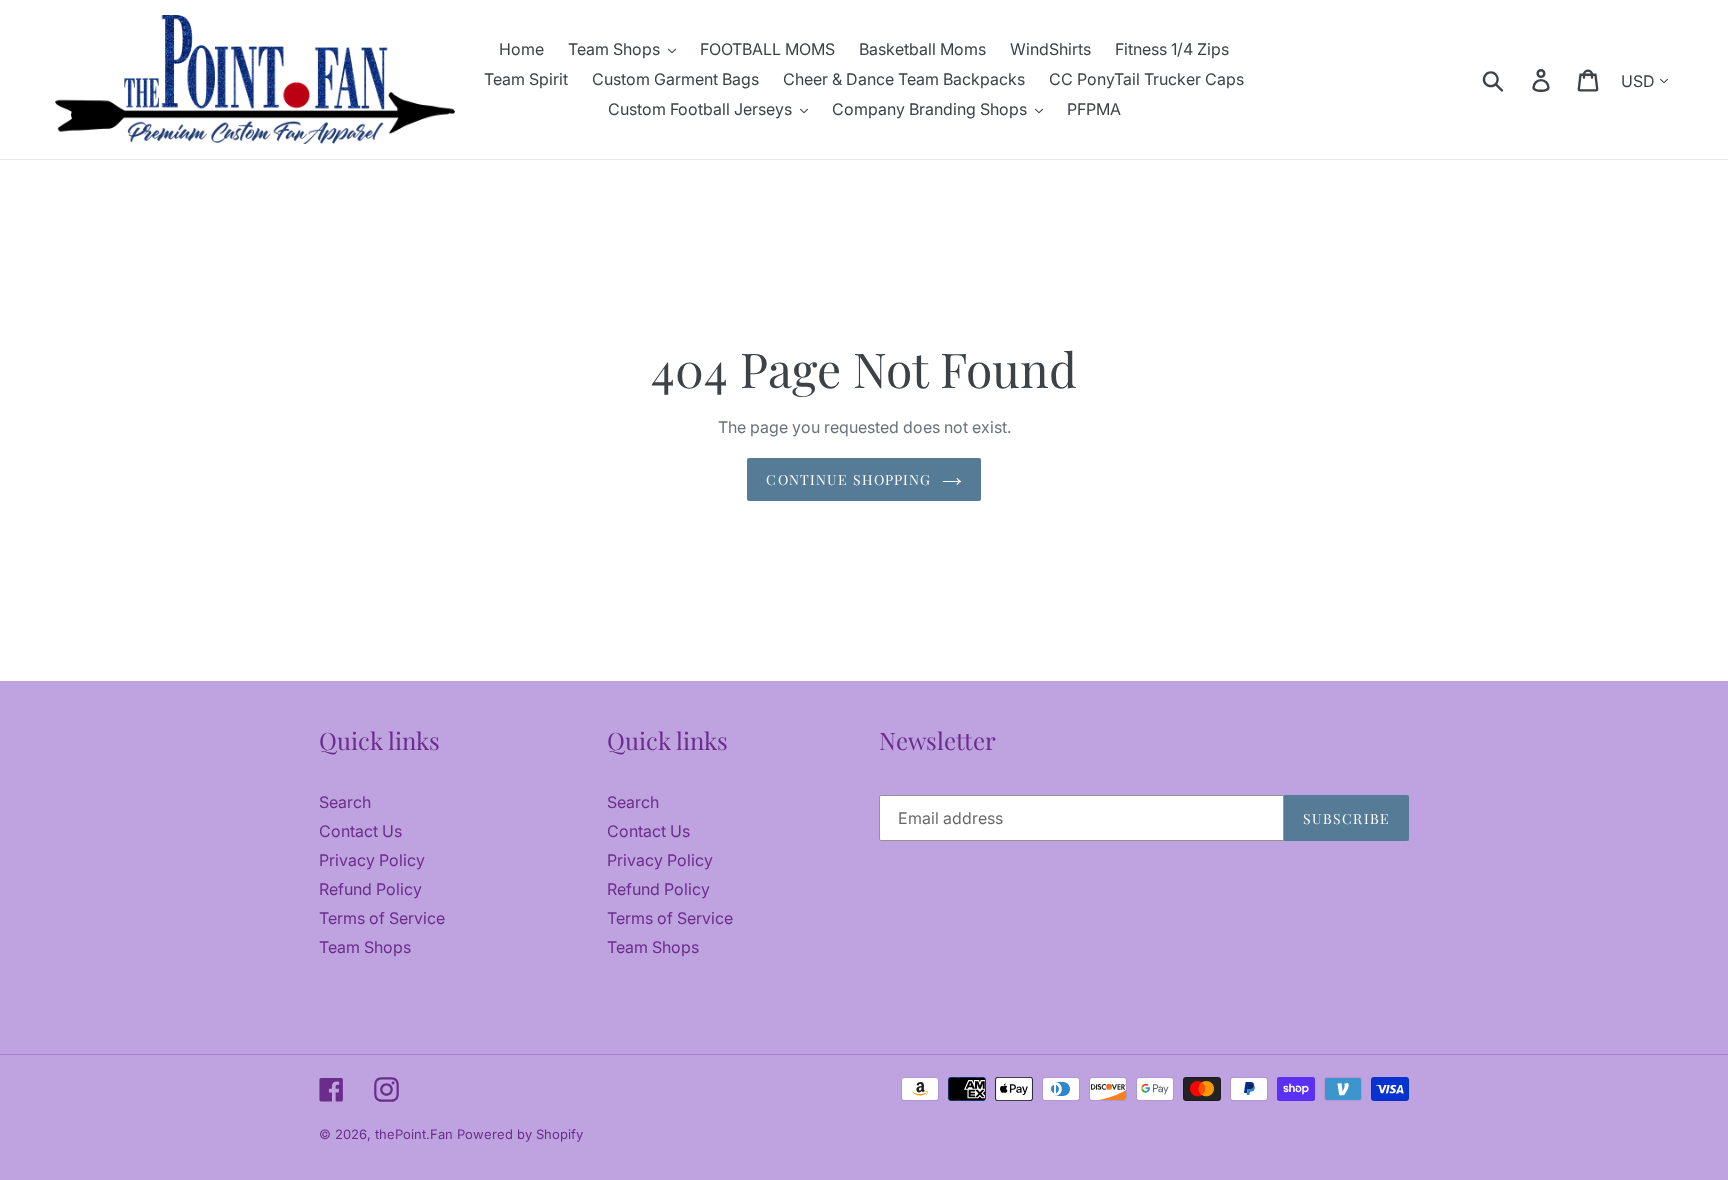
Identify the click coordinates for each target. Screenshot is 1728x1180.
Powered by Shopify (520, 1134)
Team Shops (365, 947)
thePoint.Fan (416, 1134)
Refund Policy (370, 889)
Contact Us (360, 831)
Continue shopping (848, 479)
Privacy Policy (372, 860)
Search (345, 802)
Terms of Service (382, 918)
